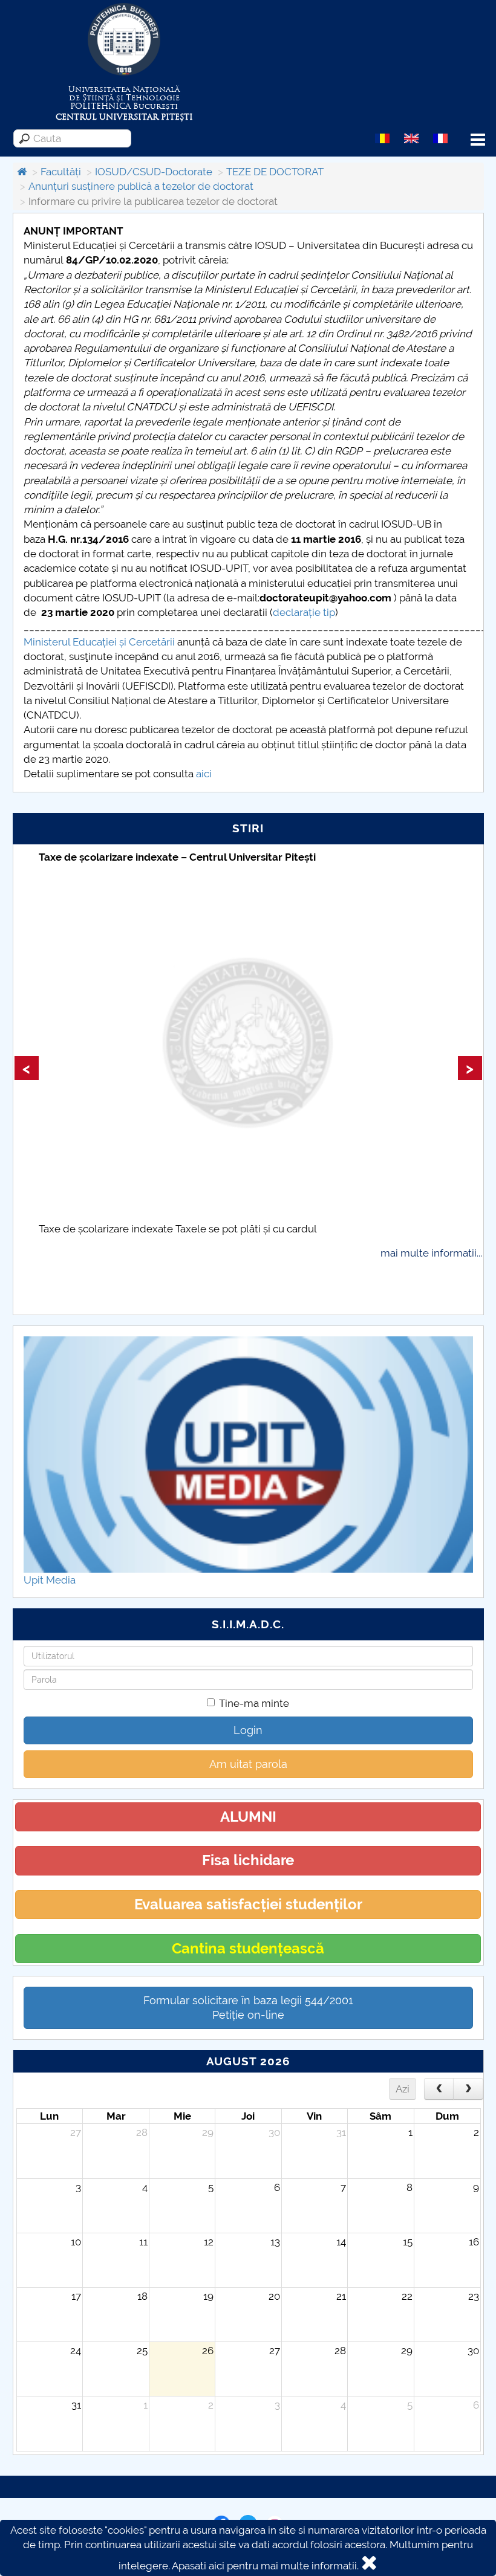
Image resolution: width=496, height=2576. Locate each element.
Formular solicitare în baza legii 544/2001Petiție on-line (248, 2008)
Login (248, 1730)
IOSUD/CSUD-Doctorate (154, 172)
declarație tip (304, 612)
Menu (478, 140)
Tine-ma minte (254, 1703)
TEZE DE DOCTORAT (275, 172)
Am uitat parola (248, 1764)
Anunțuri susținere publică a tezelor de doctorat (141, 186)
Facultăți (61, 172)
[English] (411, 138)
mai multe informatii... (431, 1253)
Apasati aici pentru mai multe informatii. (265, 2566)
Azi (403, 2089)
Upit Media (50, 1580)
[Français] (440, 138)
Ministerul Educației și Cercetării (99, 642)
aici (204, 774)
